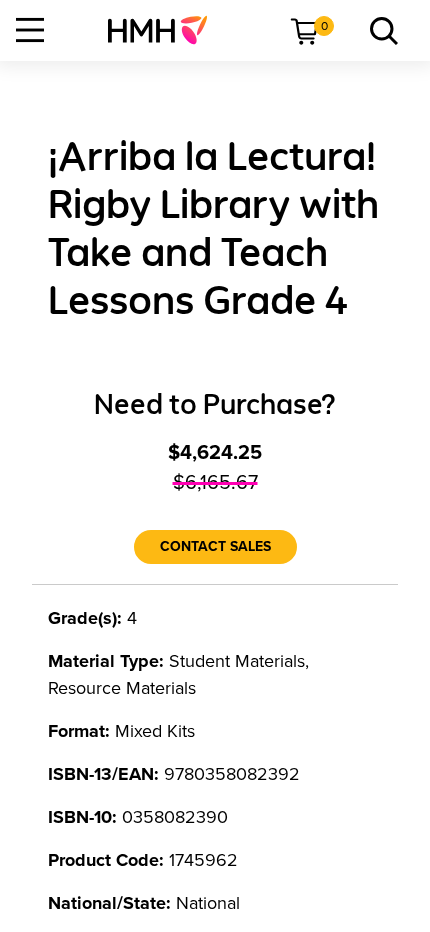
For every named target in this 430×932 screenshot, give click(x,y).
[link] (165, 30)
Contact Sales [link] (215, 546)
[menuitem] (165, 30)
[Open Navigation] (30, 30)
